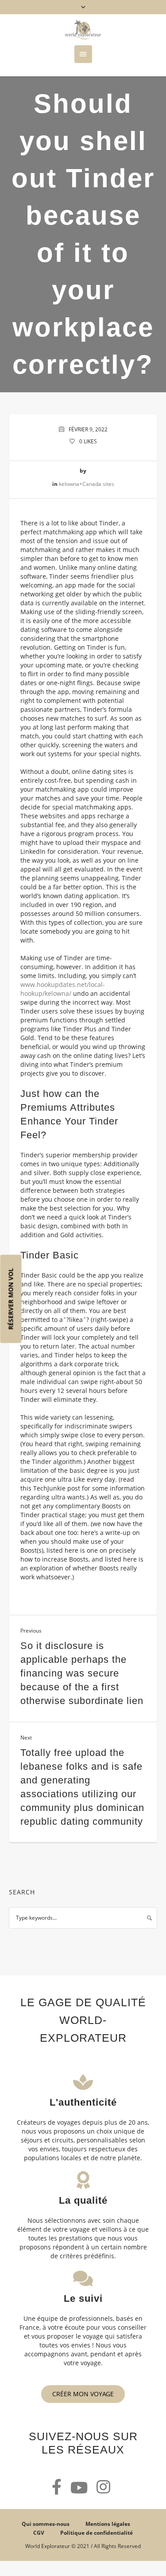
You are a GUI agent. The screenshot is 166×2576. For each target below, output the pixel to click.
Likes (88, 441)
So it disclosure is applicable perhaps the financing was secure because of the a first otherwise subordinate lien (82, 1673)
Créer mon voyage (83, 2394)
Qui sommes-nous (46, 2524)
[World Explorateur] (83, 30)
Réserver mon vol (11, 1299)
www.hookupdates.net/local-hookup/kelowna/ (63, 989)
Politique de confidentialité (97, 2533)
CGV (39, 2533)
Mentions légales (108, 2524)
